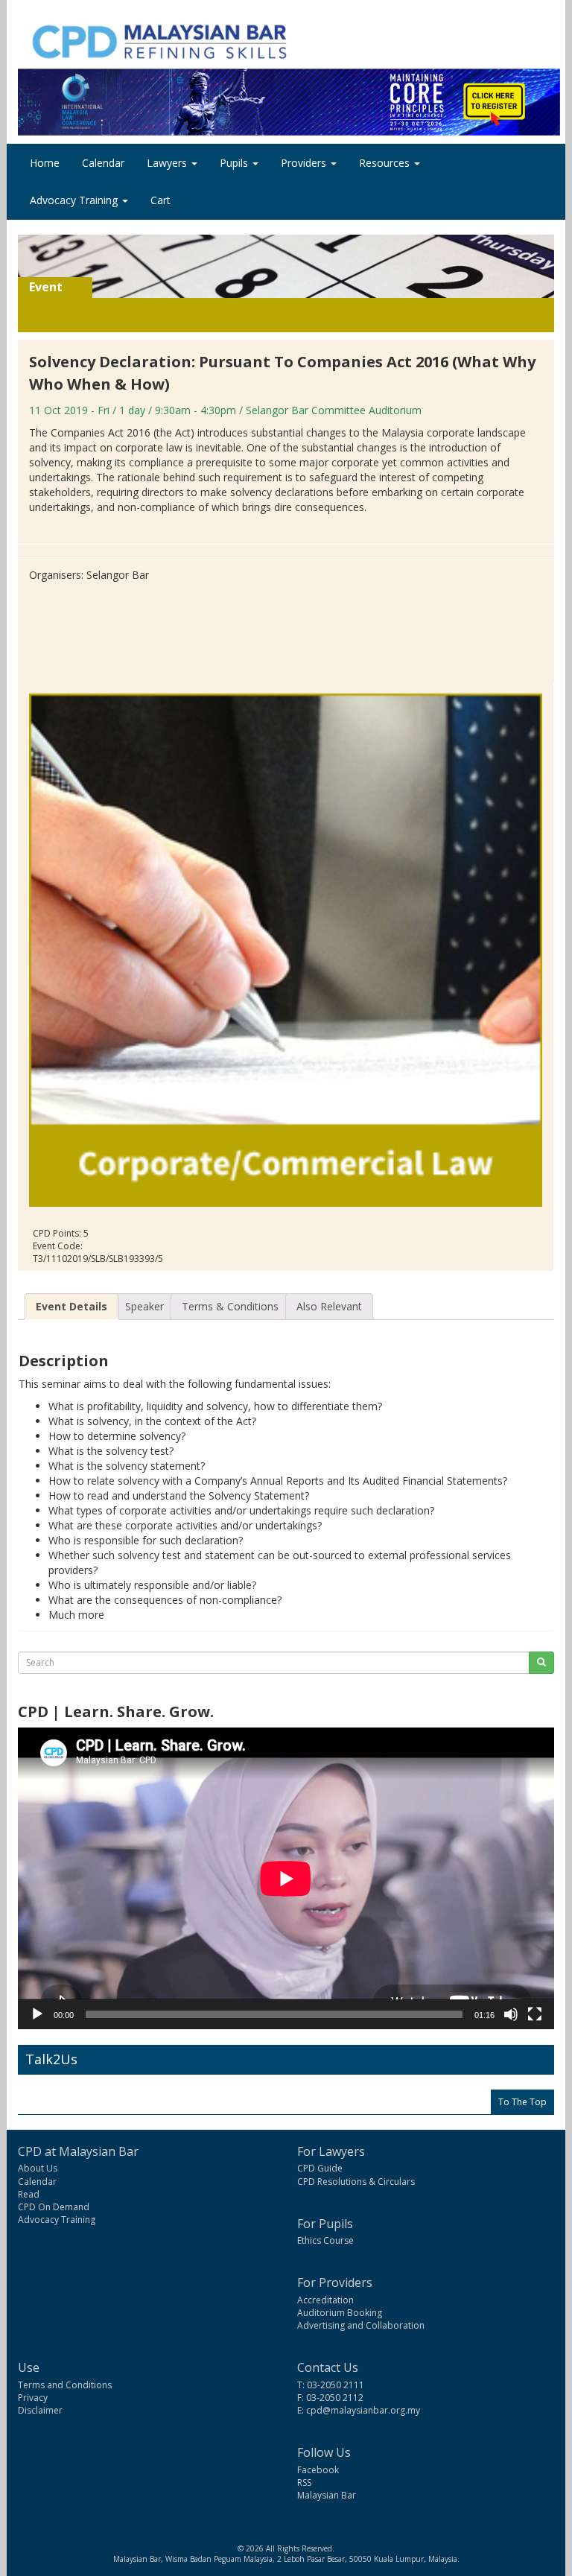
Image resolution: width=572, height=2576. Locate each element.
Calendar (103, 163)
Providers (305, 163)
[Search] (541, 1663)
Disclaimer (40, 2410)
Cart (161, 200)
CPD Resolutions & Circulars (356, 2182)
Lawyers (168, 163)
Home (45, 163)
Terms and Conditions (65, 2385)
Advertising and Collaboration (361, 2325)
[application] (286, 1878)
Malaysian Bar (327, 2495)
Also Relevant (329, 1306)
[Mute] (511, 2014)
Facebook (318, 2470)
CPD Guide (320, 2168)
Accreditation (325, 2300)
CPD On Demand (54, 2207)
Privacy (33, 2398)
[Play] (37, 2014)
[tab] (71, 1307)
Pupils (235, 163)
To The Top (522, 2102)
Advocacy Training (75, 200)
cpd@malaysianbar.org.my (363, 2410)
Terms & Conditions (230, 1306)
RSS (304, 2483)
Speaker (144, 1306)
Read (29, 2194)
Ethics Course (325, 2240)
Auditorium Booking (340, 2313)
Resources (386, 163)
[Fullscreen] (535, 2014)
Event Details (71, 1306)
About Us (38, 2168)
